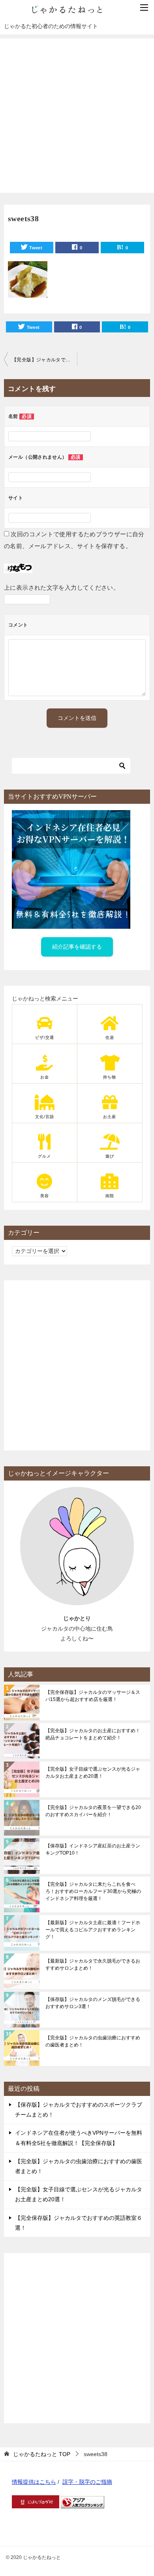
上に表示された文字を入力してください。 (62, 588)
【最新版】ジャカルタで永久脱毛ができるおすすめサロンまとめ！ (93, 1965)
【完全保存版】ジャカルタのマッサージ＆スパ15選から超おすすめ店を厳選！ (93, 1696)
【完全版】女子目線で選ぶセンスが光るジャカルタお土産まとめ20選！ (93, 1773)
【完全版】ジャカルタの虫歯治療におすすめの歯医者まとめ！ (93, 2041)
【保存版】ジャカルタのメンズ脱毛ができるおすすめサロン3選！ (93, 2003)
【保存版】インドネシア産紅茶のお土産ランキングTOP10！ (93, 1849)
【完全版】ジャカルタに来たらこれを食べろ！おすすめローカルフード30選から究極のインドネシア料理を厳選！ (93, 1891)
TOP (42, 2454)
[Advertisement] (77, 116)
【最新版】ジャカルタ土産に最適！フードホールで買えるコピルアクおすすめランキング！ (93, 1930)
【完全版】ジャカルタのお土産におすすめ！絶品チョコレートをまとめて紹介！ (93, 1734)
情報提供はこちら (34, 2482)
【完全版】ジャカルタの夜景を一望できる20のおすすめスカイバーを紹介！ (93, 1811)
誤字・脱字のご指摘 (87, 2482)
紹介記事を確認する (77, 947)
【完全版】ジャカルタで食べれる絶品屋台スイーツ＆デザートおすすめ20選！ (44, 360)
